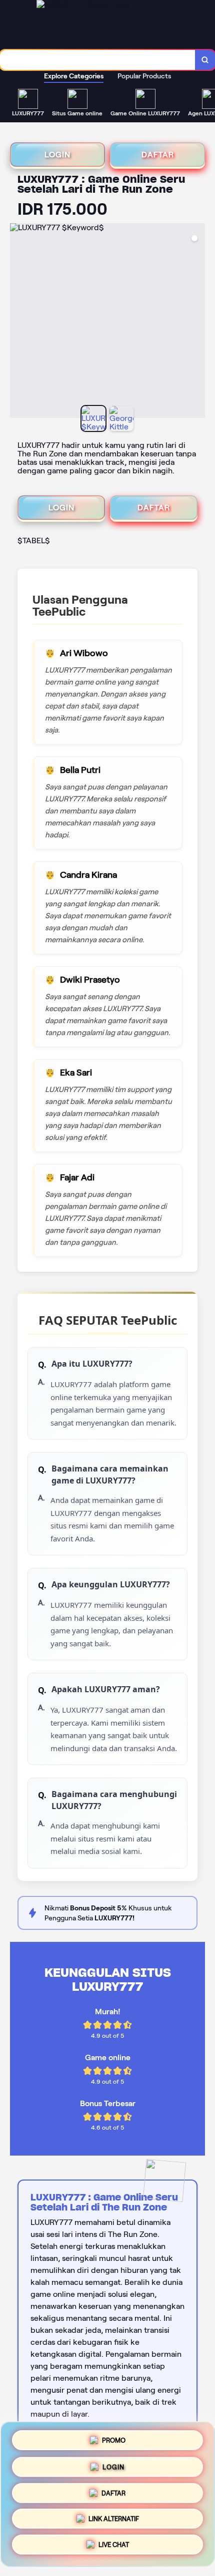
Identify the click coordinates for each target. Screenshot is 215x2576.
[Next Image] (197, 322)
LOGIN (57, 155)
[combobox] (98, 60)
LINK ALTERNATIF (114, 2521)
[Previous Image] (18, 322)
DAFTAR (158, 155)
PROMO (114, 2437)
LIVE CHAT (114, 2548)
